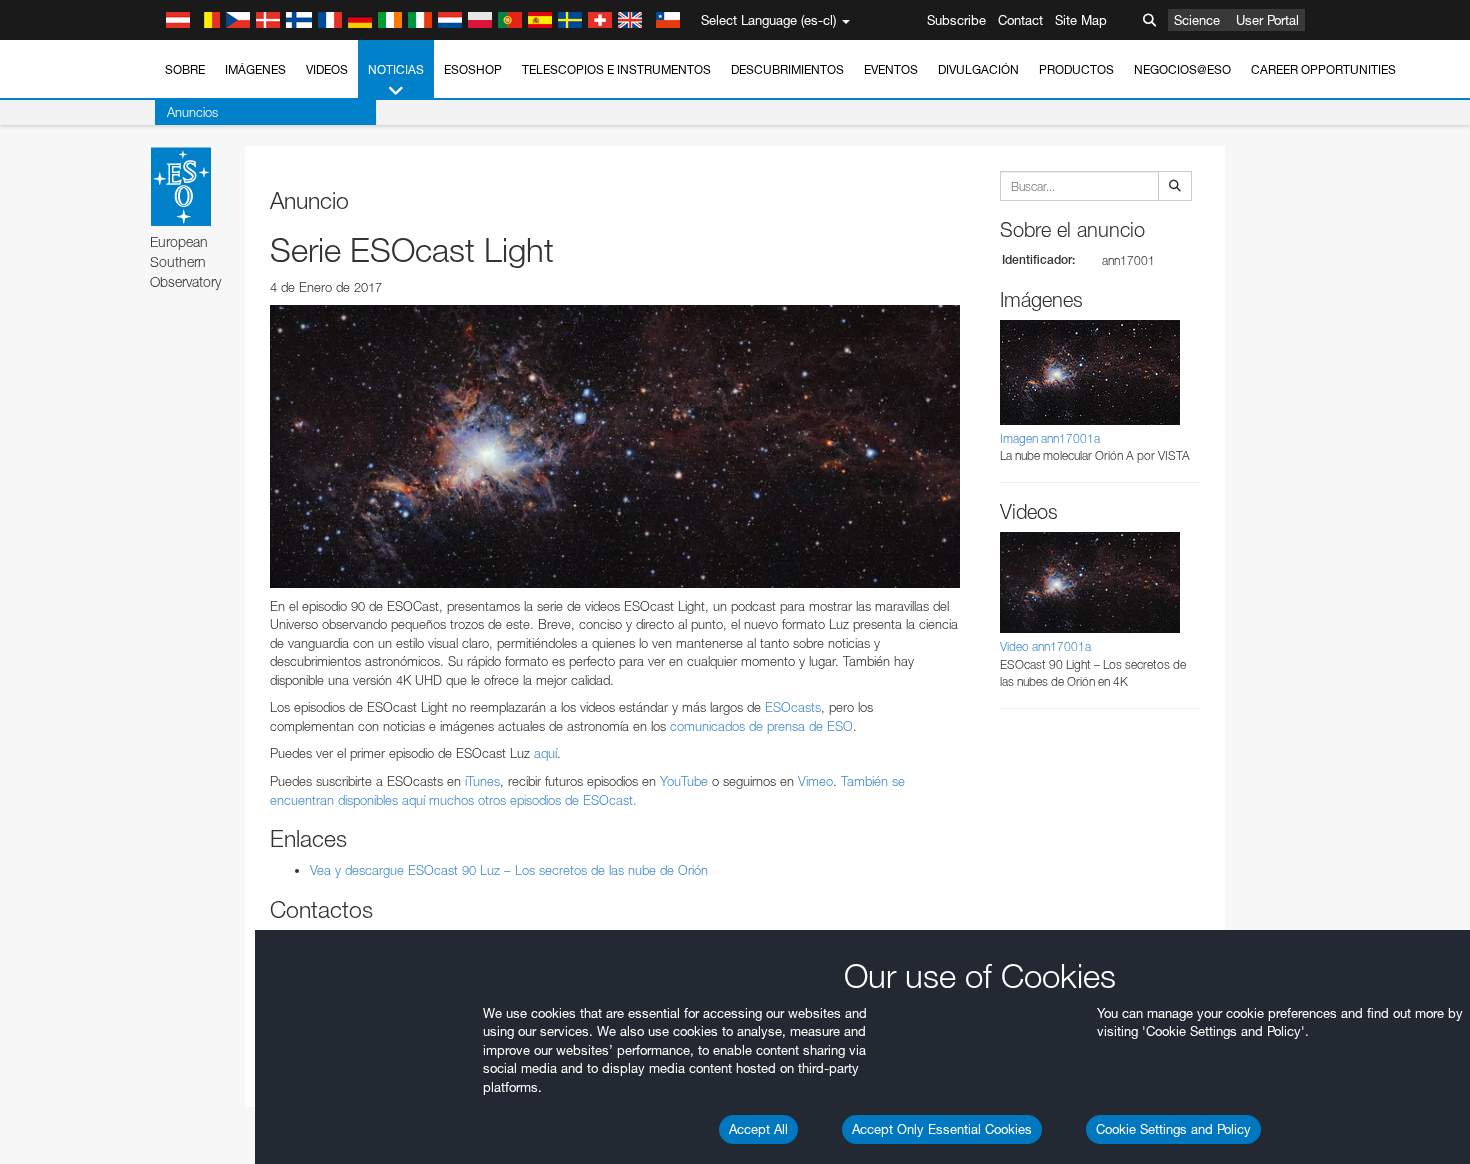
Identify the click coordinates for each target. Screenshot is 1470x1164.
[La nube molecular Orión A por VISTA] (615, 446)
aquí (545, 753)
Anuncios (192, 112)
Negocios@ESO (1182, 69)
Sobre (185, 69)
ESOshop (473, 69)
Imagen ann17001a (1050, 438)
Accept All (758, 1129)
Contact (1020, 20)
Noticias (396, 69)
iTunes (482, 781)
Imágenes (255, 69)
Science (1197, 20)
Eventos (891, 69)
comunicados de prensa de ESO (761, 726)
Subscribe (956, 20)
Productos (1076, 69)
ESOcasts (793, 707)
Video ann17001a (1045, 646)
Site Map (1081, 20)
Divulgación (978, 69)
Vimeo (815, 781)
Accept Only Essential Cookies (942, 1129)
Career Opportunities (1323, 69)
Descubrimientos (787, 69)
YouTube (684, 781)
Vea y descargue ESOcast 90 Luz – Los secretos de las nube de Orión (509, 870)
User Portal (1267, 20)
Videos (327, 69)
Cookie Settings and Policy (1173, 1129)
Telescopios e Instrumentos (616, 69)
